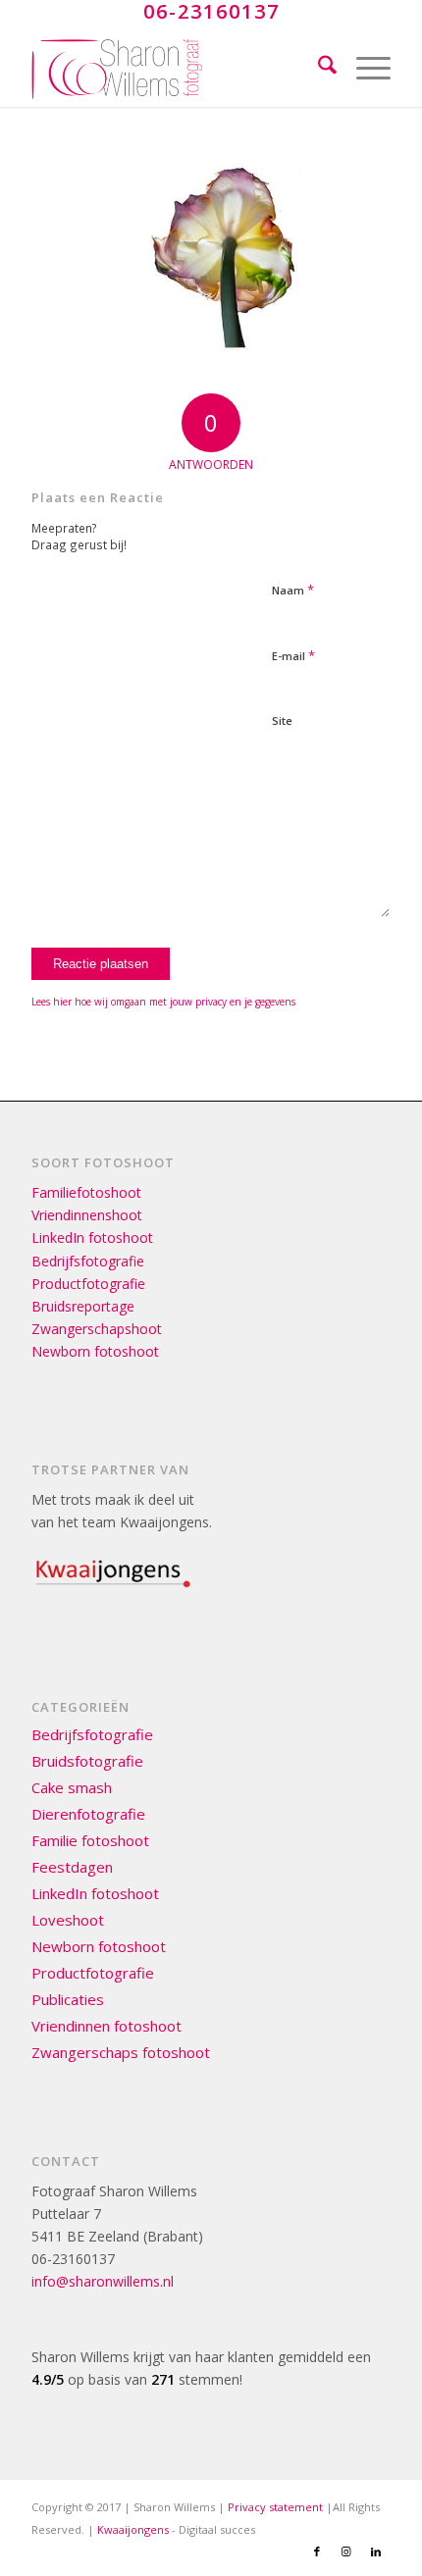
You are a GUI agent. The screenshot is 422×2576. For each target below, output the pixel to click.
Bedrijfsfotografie (88, 1261)
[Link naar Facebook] (317, 2551)
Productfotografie (88, 1284)
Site (282, 721)
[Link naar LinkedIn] (376, 2551)
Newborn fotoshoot (95, 1351)
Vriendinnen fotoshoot (106, 2026)
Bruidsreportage (83, 1306)
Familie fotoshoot (90, 1840)
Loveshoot (68, 1920)
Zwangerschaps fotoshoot (121, 2052)
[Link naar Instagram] (346, 2551)
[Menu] (364, 68)
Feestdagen (72, 1867)
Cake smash (72, 1787)
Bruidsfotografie (87, 1761)
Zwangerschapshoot (97, 1329)
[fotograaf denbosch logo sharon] (175, 68)
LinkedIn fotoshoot (92, 1237)
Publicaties (68, 1999)
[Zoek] (317, 68)
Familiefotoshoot (86, 1192)
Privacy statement (275, 2507)
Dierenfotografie (88, 1814)
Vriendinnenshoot (87, 1215)
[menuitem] (317, 68)
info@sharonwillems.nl (103, 2281)
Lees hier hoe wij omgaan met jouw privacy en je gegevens (163, 1002)
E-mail (293, 655)
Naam (293, 590)
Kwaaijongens (133, 2529)
